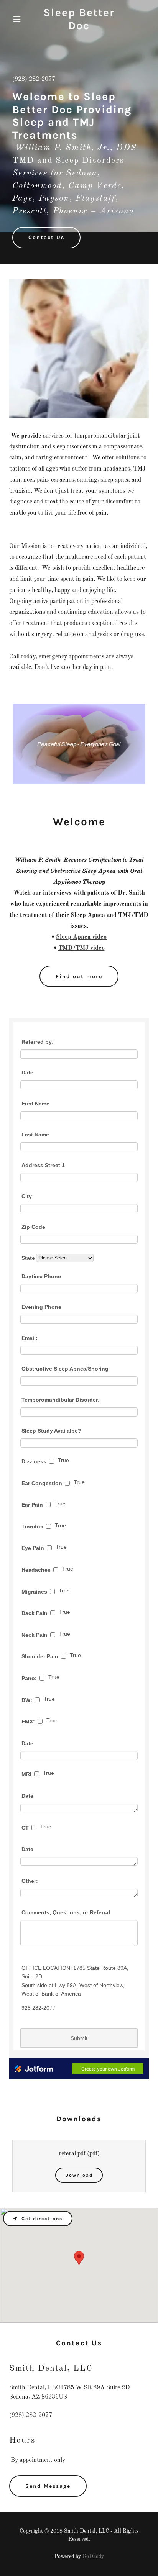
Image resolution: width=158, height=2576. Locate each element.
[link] (79, 28)
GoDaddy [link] (93, 2556)
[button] (20, 19)
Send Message (48, 2486)
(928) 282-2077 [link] (34, 79)
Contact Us (46, 237)
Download (79, 2175)
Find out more (79, 976)
